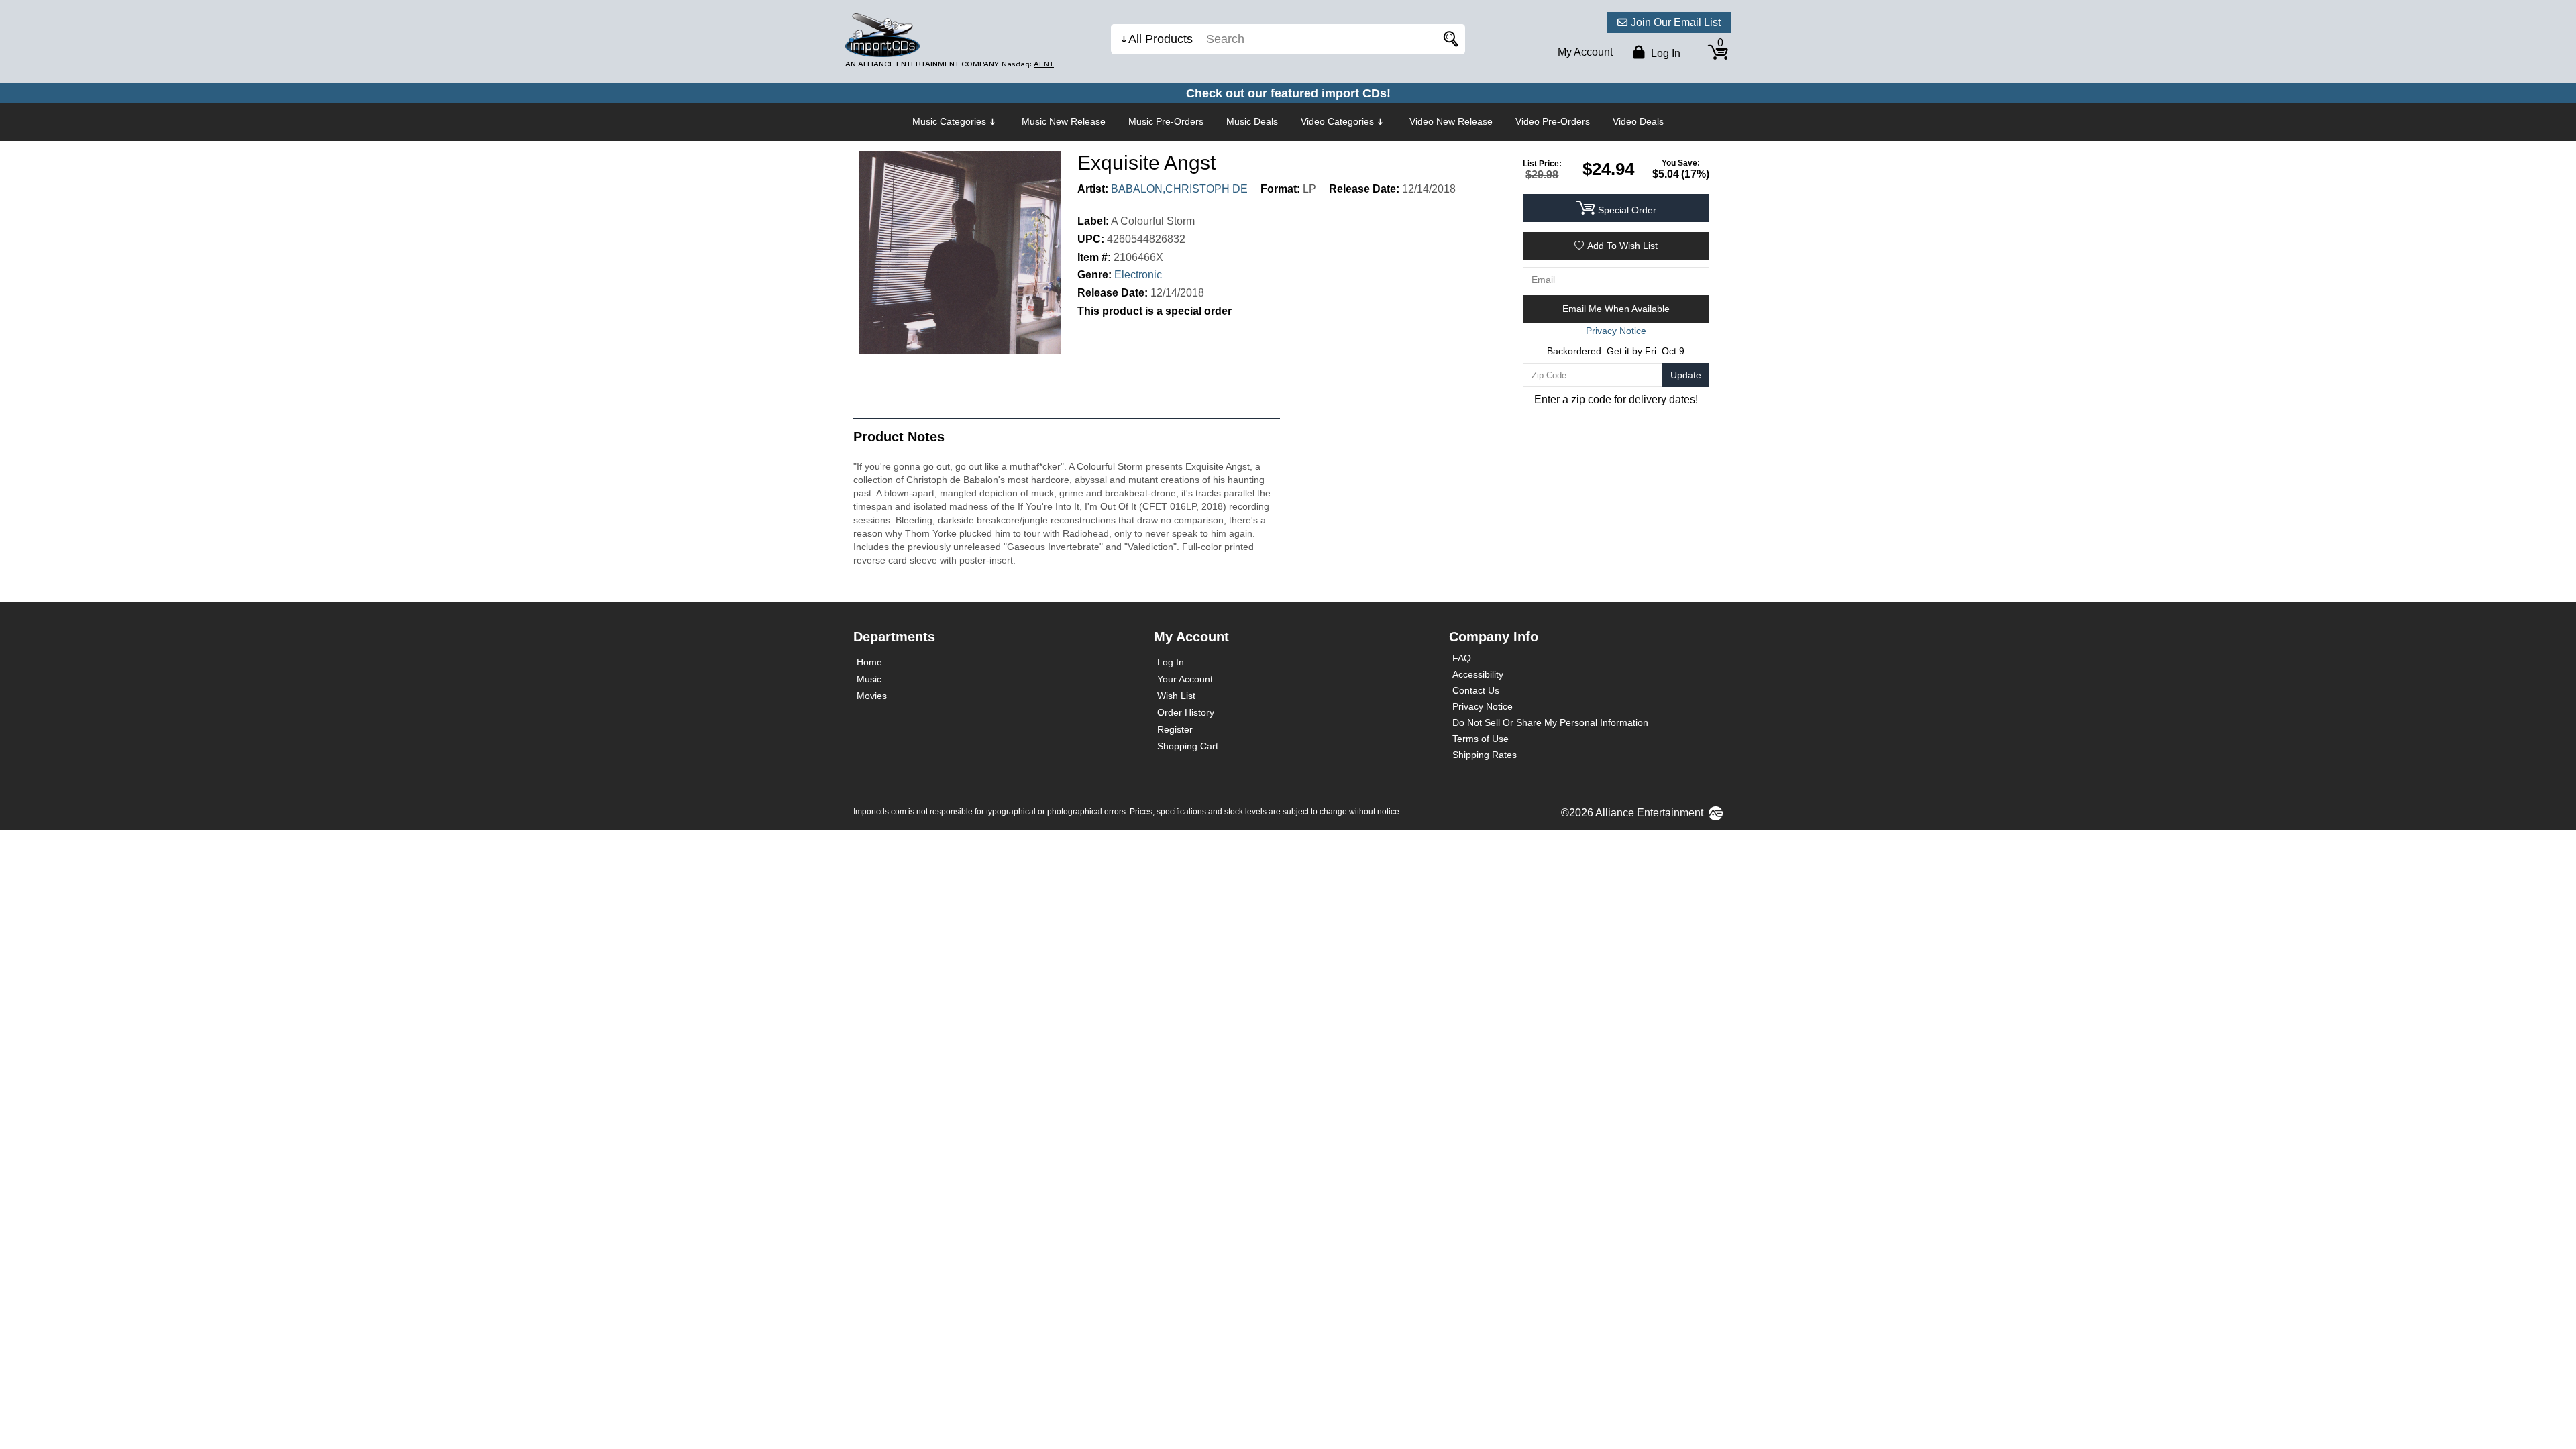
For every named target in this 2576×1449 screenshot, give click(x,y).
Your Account (1185, 679)
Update (1686, 375)
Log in (1664, 53)
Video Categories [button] (1337, 121)
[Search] (1448, 39)
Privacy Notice (1483, 706)
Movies (872, 696)
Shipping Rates (1485, 755)
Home (869, 662)
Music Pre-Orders (1166, 121)
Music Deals (1252, 121)
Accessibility (1478, 674)
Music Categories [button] (949, 121)
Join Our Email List (1676, 22)
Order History (1186, 712)
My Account (1585, 52)
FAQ (1462, 658)
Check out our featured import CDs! (1288, 93)
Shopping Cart (1188, 746)
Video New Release (1451, 121)
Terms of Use (1481, 739)
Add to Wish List (1622, 246)
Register (1175, 729)
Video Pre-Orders (1553, 121)
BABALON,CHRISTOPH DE (1179, 189)
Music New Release (1064, 121)
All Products (1161, 39)
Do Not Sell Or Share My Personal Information (1550, 722)
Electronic (1138, 275)
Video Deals (1638, 121)
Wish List (1176, 696)
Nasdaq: (1028, 64)
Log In (1171, 662)
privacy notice (1616, 331)
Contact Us (1476, 690)
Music (869, 679)
